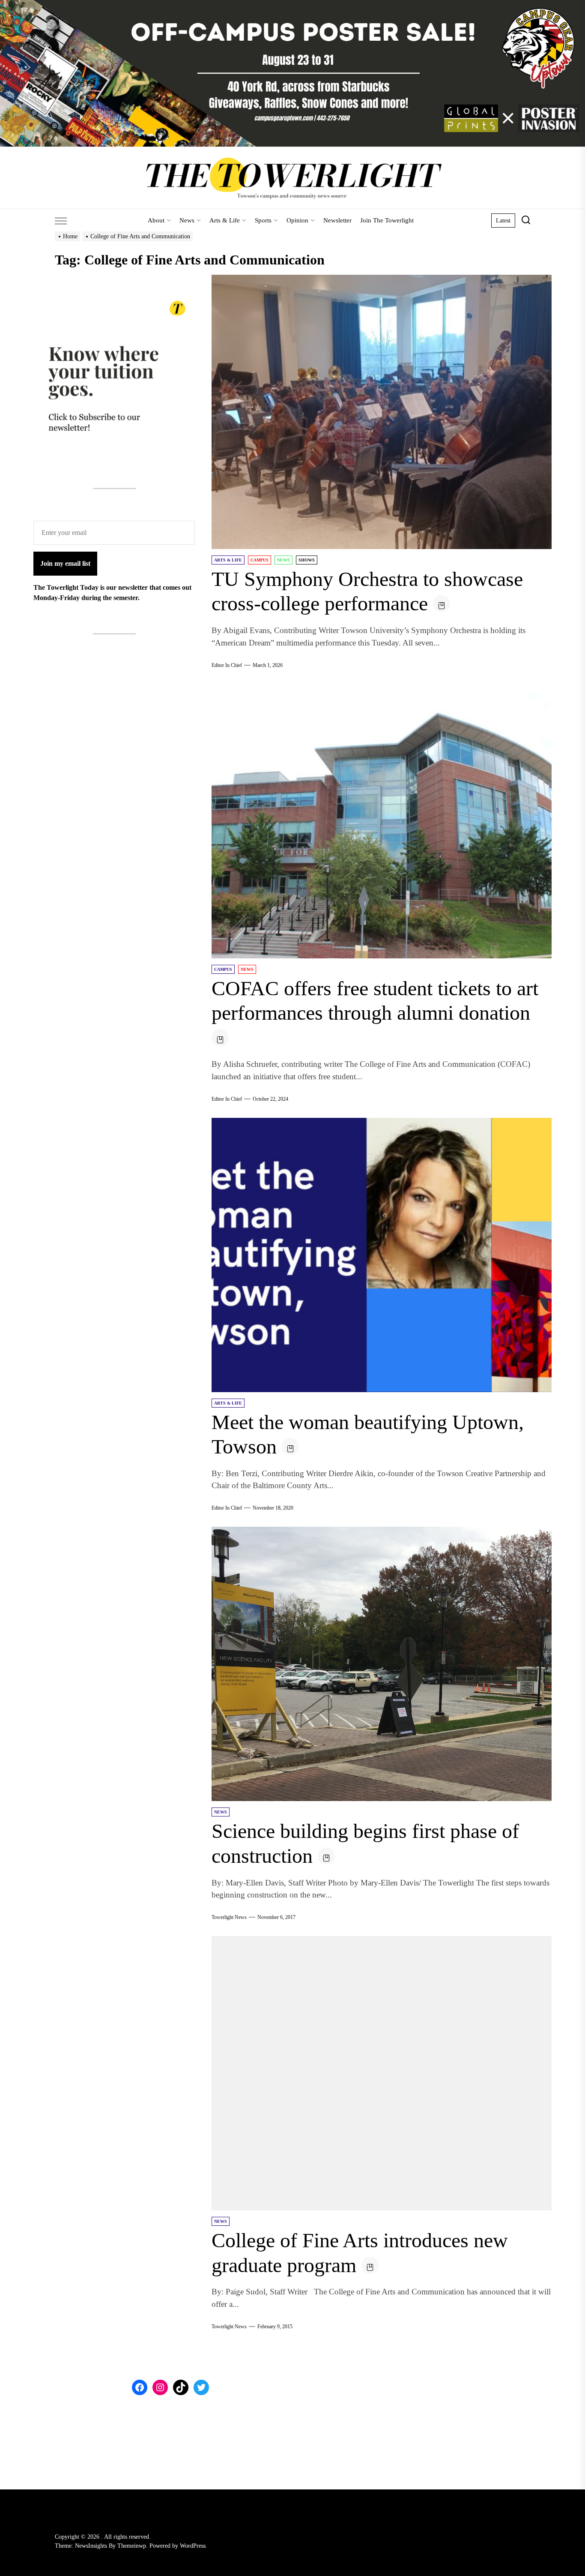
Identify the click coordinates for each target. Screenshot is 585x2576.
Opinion (297, 220)
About (156, 220)
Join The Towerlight (387, 220)
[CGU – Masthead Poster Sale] (292, 5)
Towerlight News (229, 1917)
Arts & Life (225, 220)
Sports (263, 220)
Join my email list (65, 563)
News (187, 220)
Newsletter (337, 220)
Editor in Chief (227, 665)
